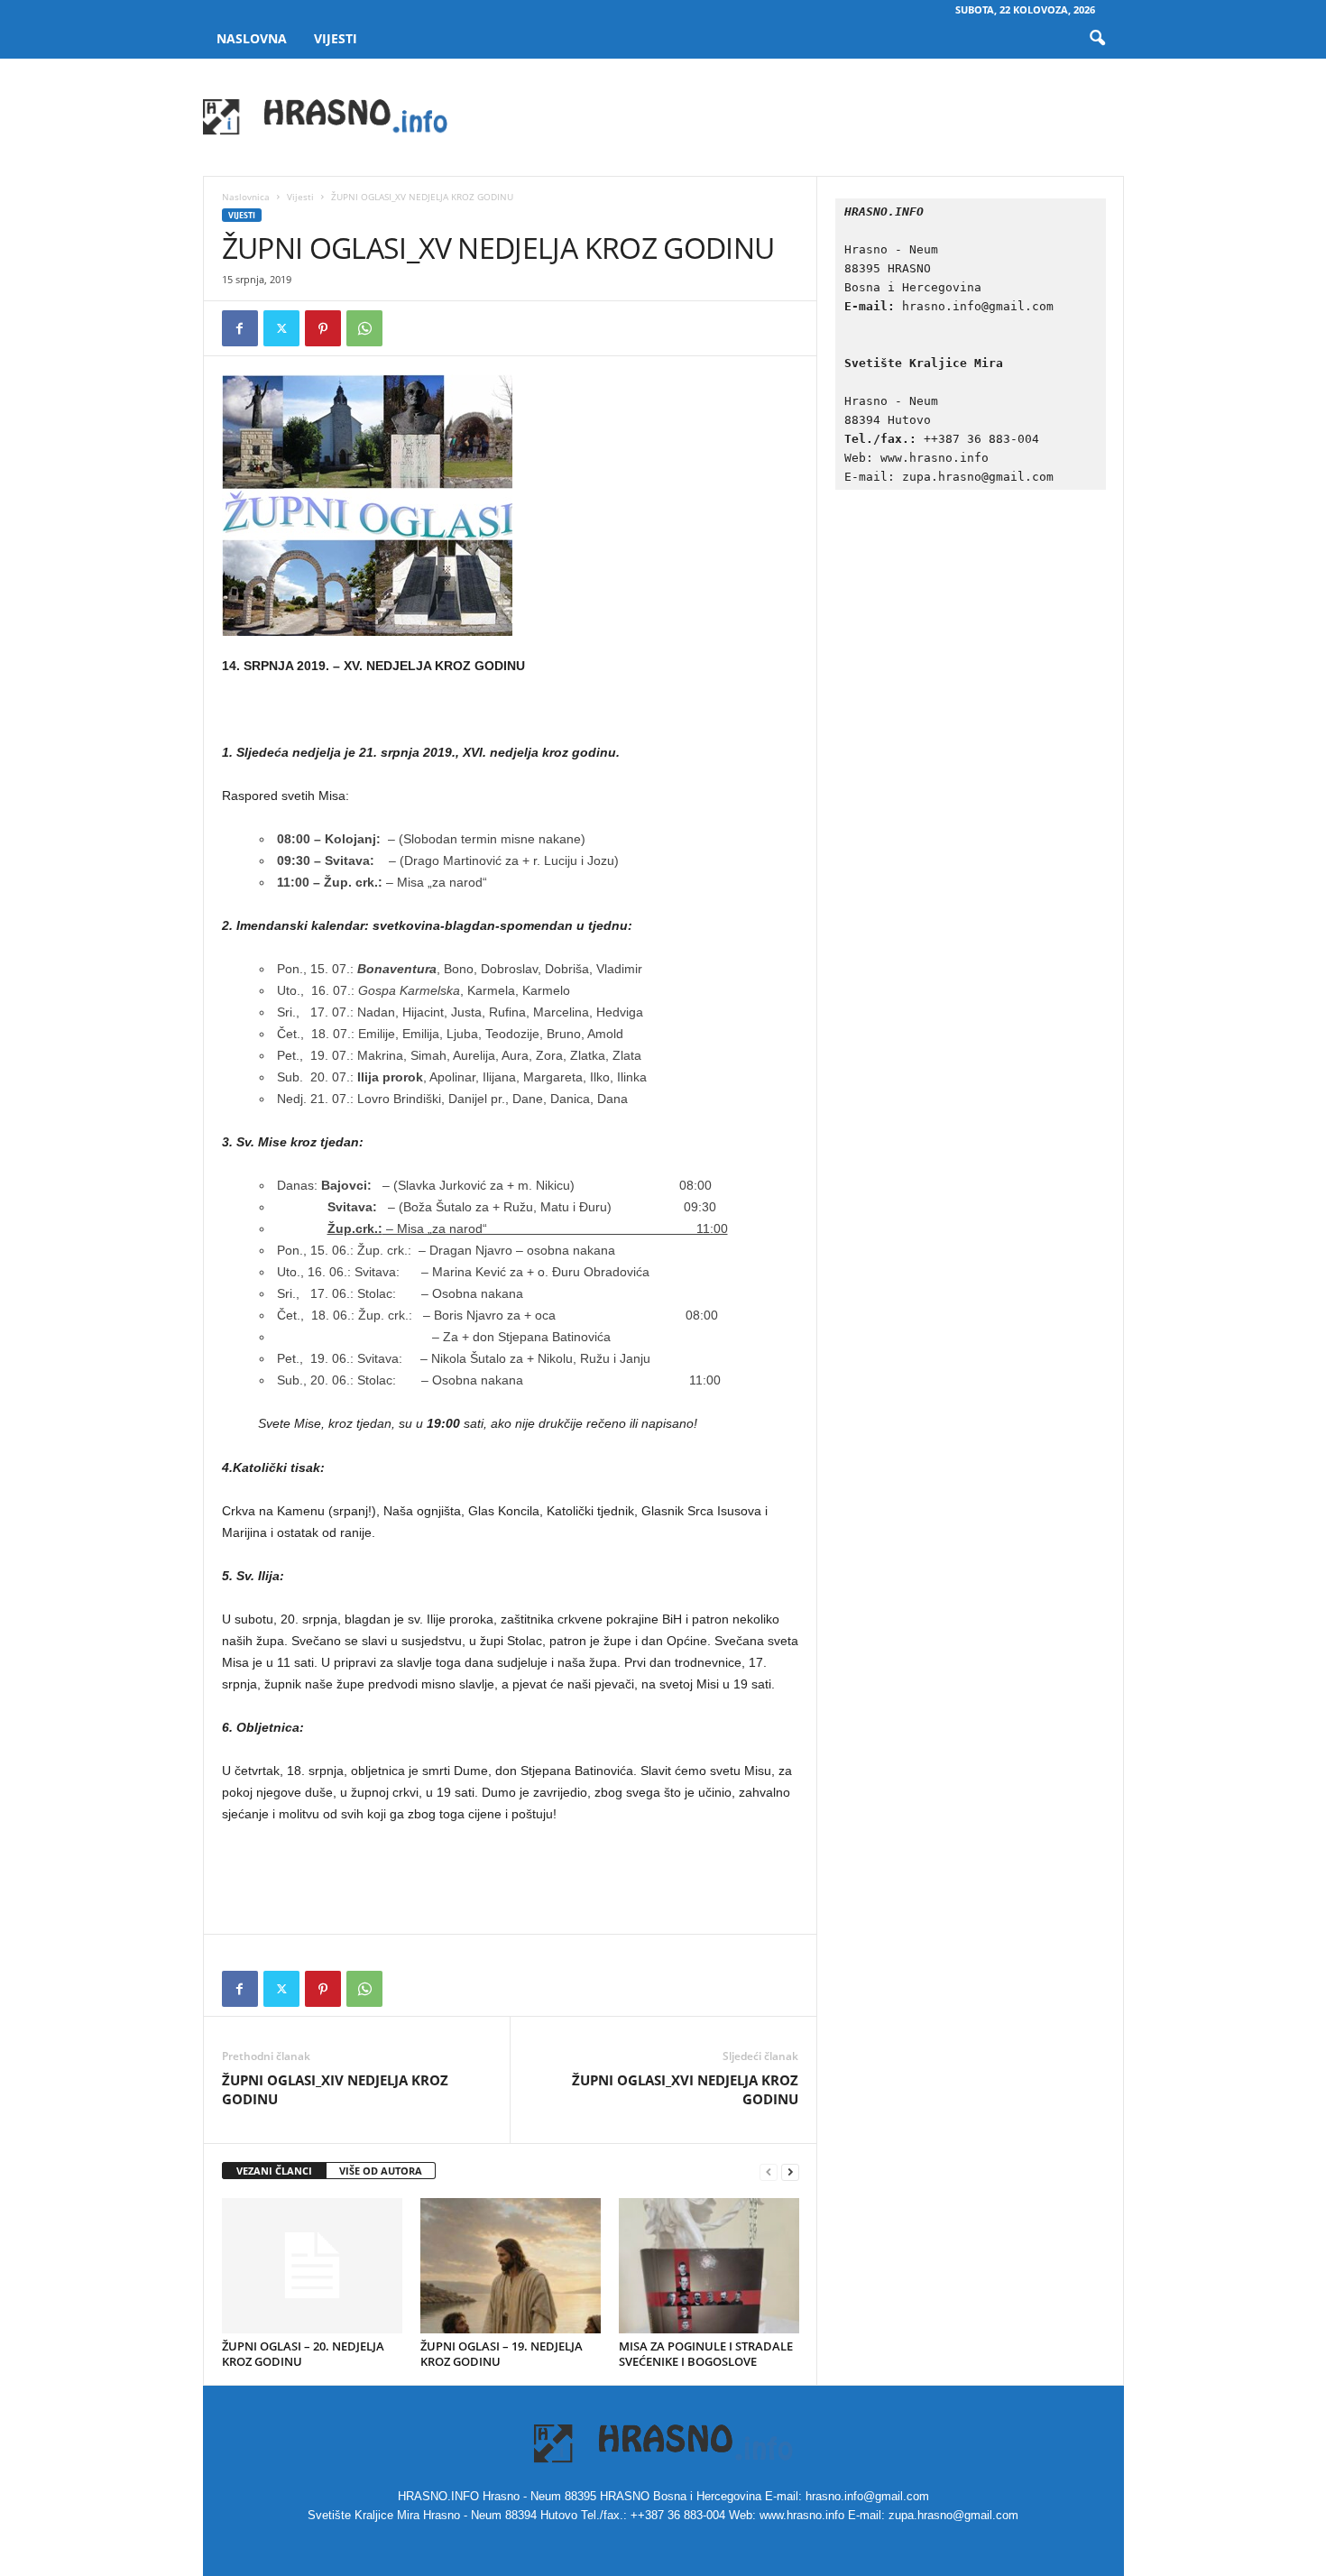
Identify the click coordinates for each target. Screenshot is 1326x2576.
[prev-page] (769, 2171)
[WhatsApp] (364, 328)
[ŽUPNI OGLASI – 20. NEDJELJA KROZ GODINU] (312, 2266)
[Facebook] (240, 328)
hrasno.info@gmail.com (978, 306)
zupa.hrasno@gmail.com (978, 477)
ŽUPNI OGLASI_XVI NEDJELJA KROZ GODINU (685, 2089)
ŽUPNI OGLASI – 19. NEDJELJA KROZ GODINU (502, 2354)
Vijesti (336, 38)
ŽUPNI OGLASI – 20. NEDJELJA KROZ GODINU (303, 2354)
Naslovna (252, 38)
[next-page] (790, 2171)
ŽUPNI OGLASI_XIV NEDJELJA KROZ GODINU (335, 2089)
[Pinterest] (323, 328)
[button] (1097, 39)
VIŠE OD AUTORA (381, 2171)
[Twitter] (281, 328)
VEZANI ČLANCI (274, 2171)
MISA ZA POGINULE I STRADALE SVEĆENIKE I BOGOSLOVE (706, 2354)
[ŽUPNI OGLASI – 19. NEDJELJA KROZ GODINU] (511, 2266)
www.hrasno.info (938, 458)
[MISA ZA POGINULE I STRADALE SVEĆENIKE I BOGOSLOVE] (709, 2266)
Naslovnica (246, 197)
